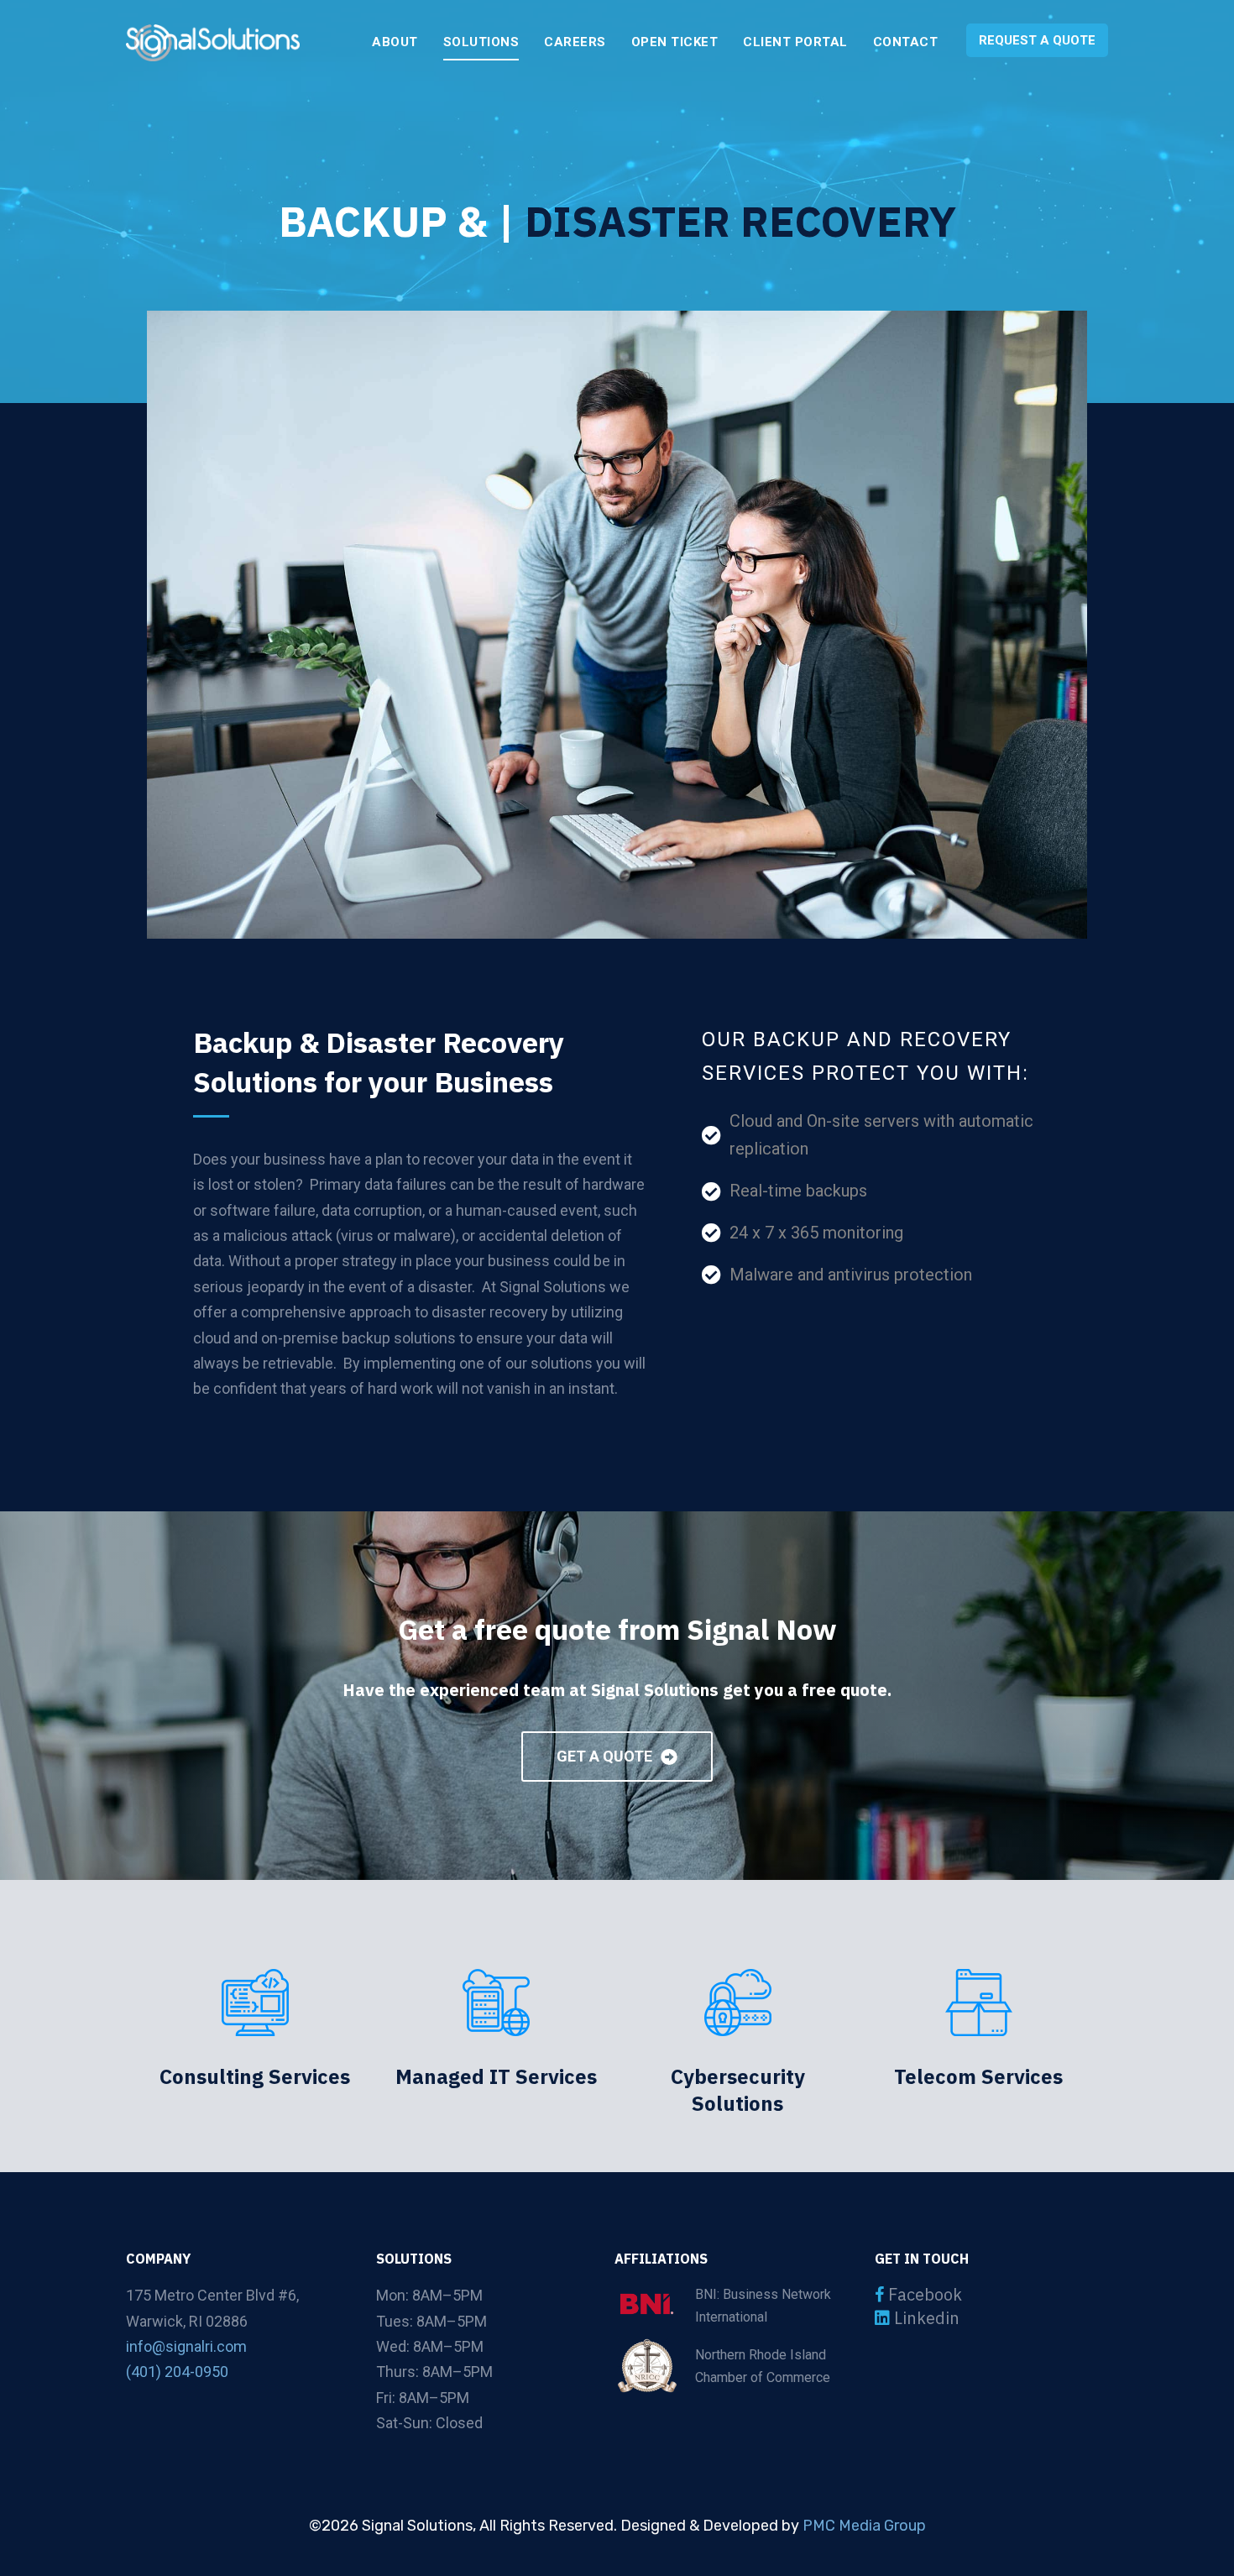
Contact (906, 42)
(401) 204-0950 (177, 2372)
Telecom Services (978, 2076)
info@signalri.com (186, 2346)
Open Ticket (675, 42)
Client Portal (795, 42)
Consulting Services (255, 2076)
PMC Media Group (864, 2526)
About (395, 42)
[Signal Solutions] (213, 43)
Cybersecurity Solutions (738, 2090)
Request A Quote (1037, 40)
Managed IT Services (496, 2076)
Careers (575, 42)
